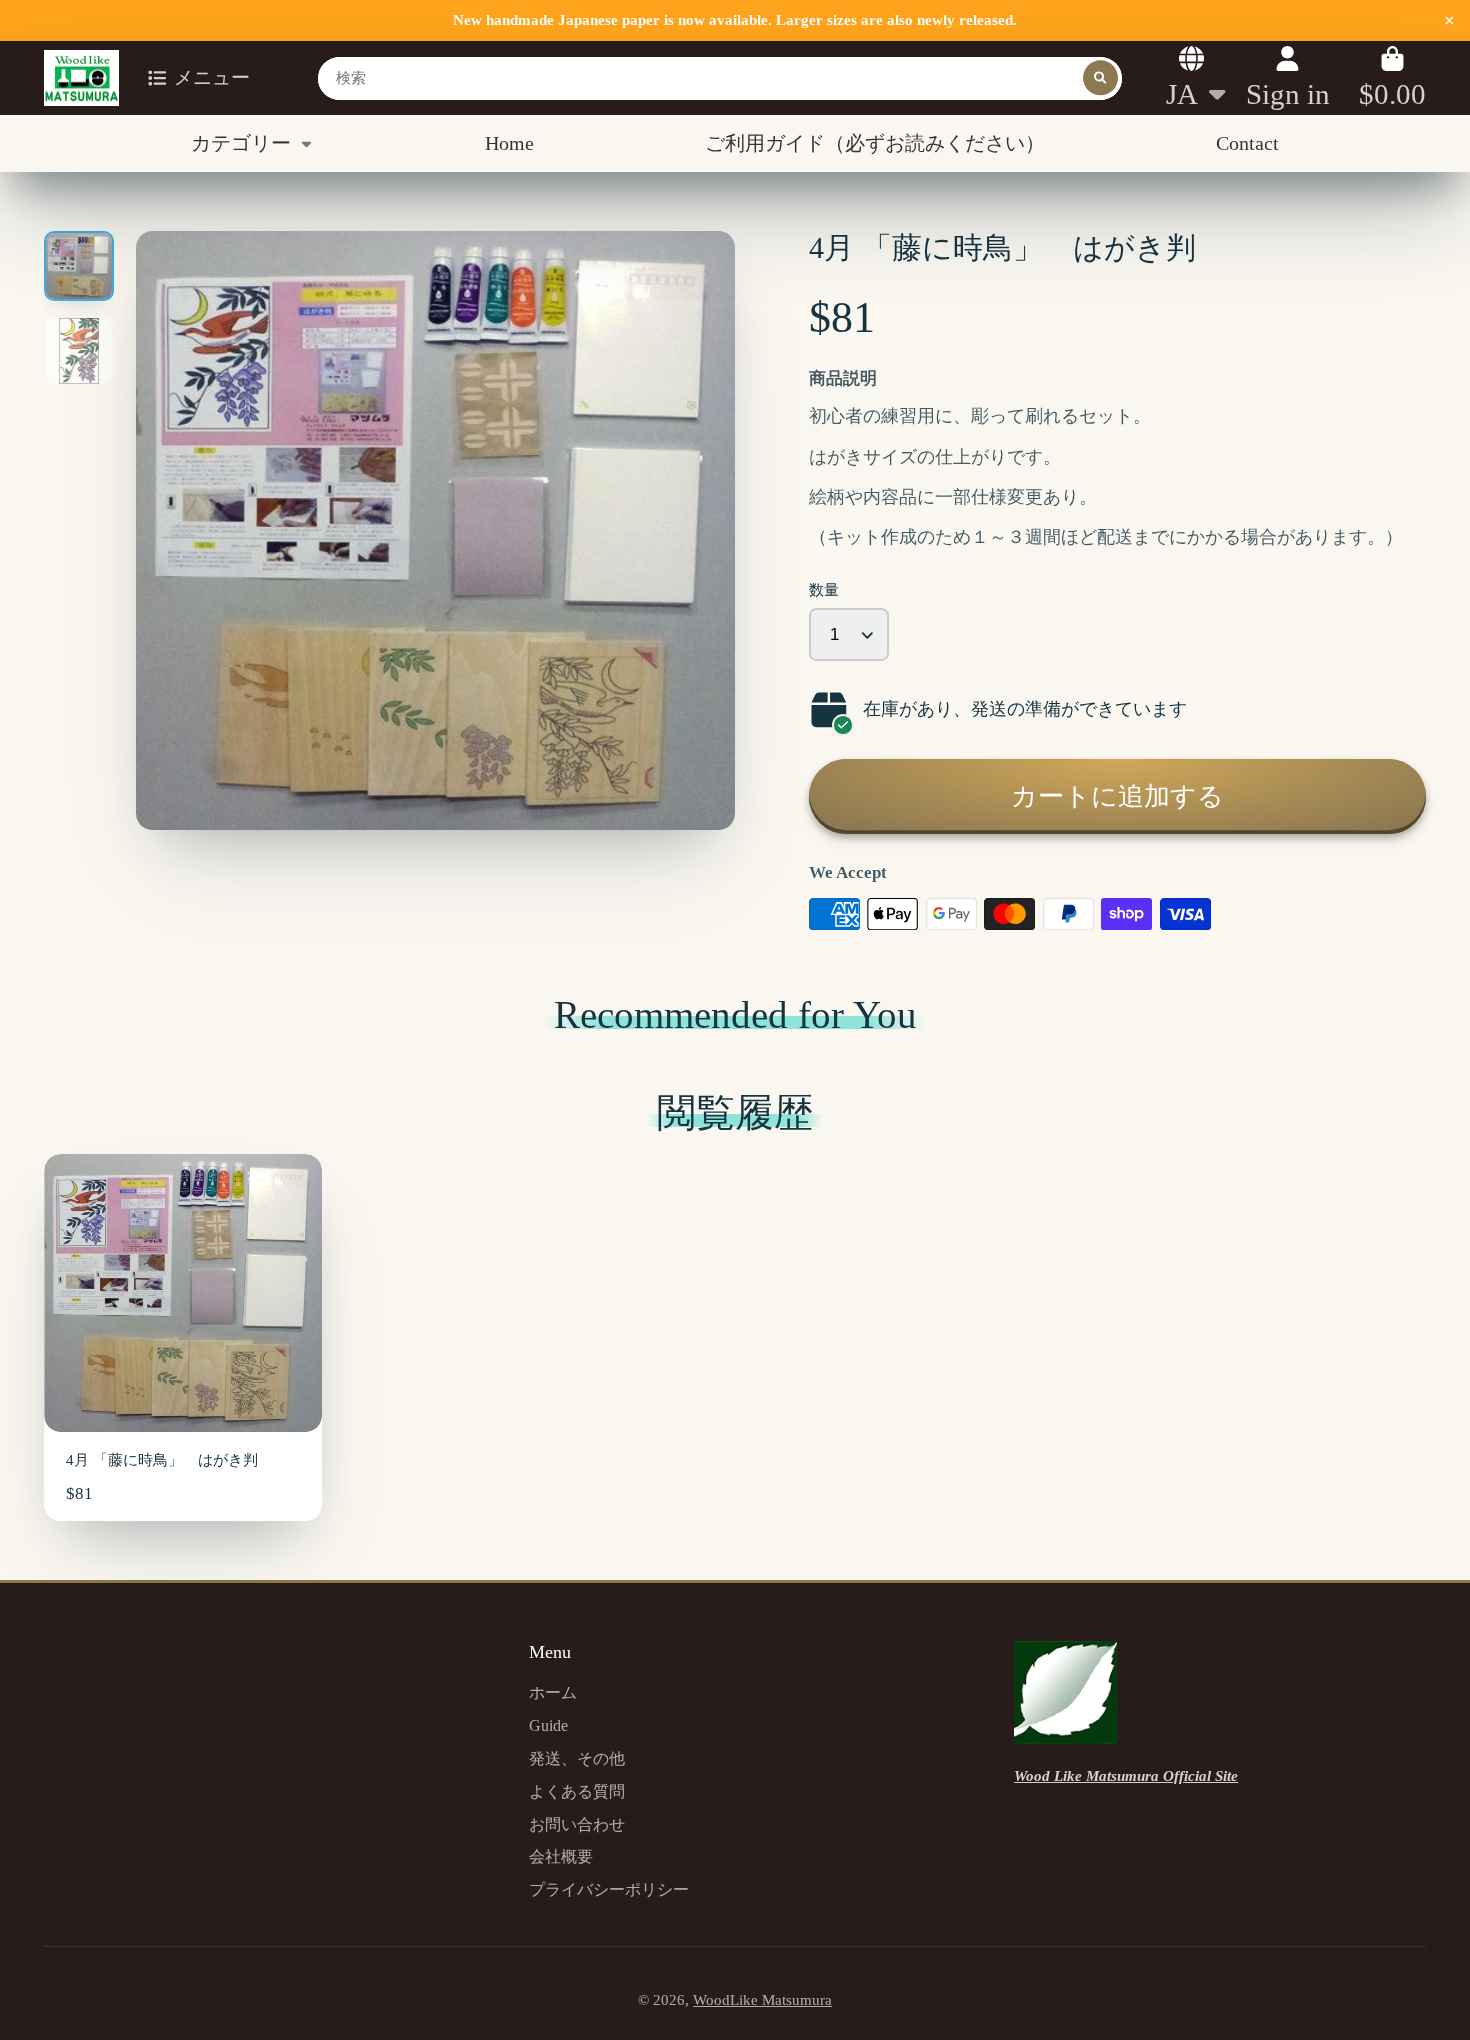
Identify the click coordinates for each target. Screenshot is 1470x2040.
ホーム (553, 1692)
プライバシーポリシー (609, 1889)
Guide (548, 1725)
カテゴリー (241, 143)
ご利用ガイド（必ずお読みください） (875, 143)
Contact (1247, 143)
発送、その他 (577, 1758)
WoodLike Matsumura (762, 2000)
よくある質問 (577, 1791)
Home (509, 143)
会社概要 (561, 1856)
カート (1392, 77)
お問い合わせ (577, 1824)
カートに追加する (1117, 796)
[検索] (1100, 77)
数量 (824, 590)
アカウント (1288, 77)
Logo (81, 78)
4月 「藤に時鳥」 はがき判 (183, 1337)
